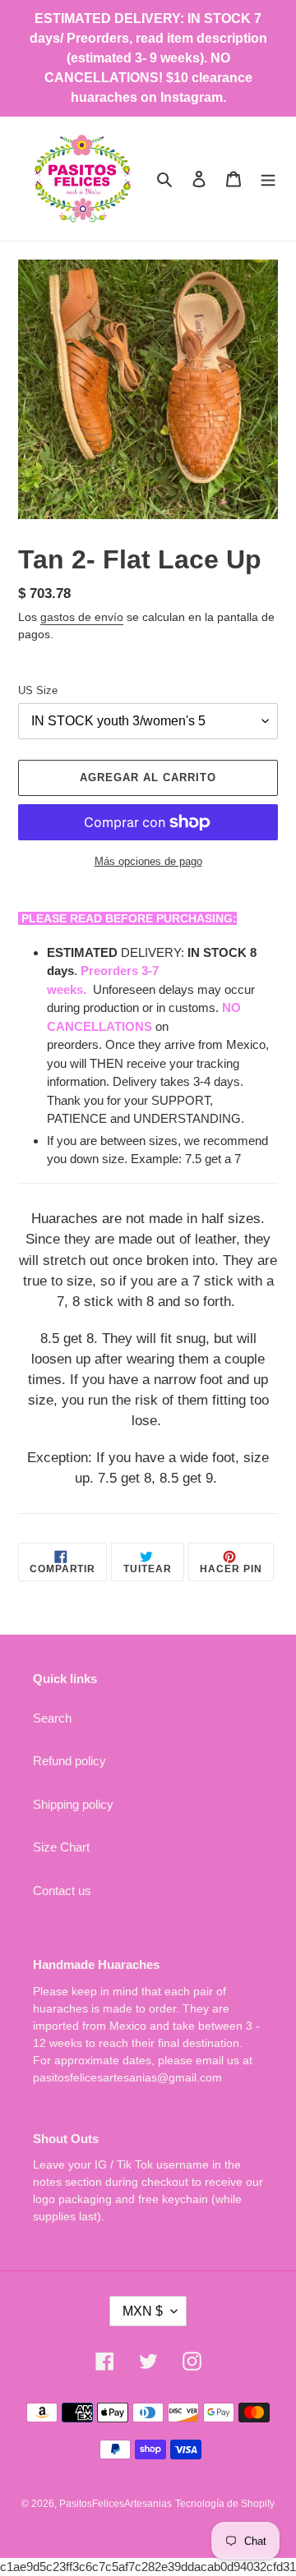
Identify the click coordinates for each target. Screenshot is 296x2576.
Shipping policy (73, 1804)
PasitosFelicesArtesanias (116, 2504)
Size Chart (61, 1847)
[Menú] (268, 179)
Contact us (62, 1891)
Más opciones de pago (148, 861)
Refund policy (69, 1761)
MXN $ (143, 2311)
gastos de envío (82, 617)
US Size (38, 690)
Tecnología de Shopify (225, 2504)
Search (52, 1718)
